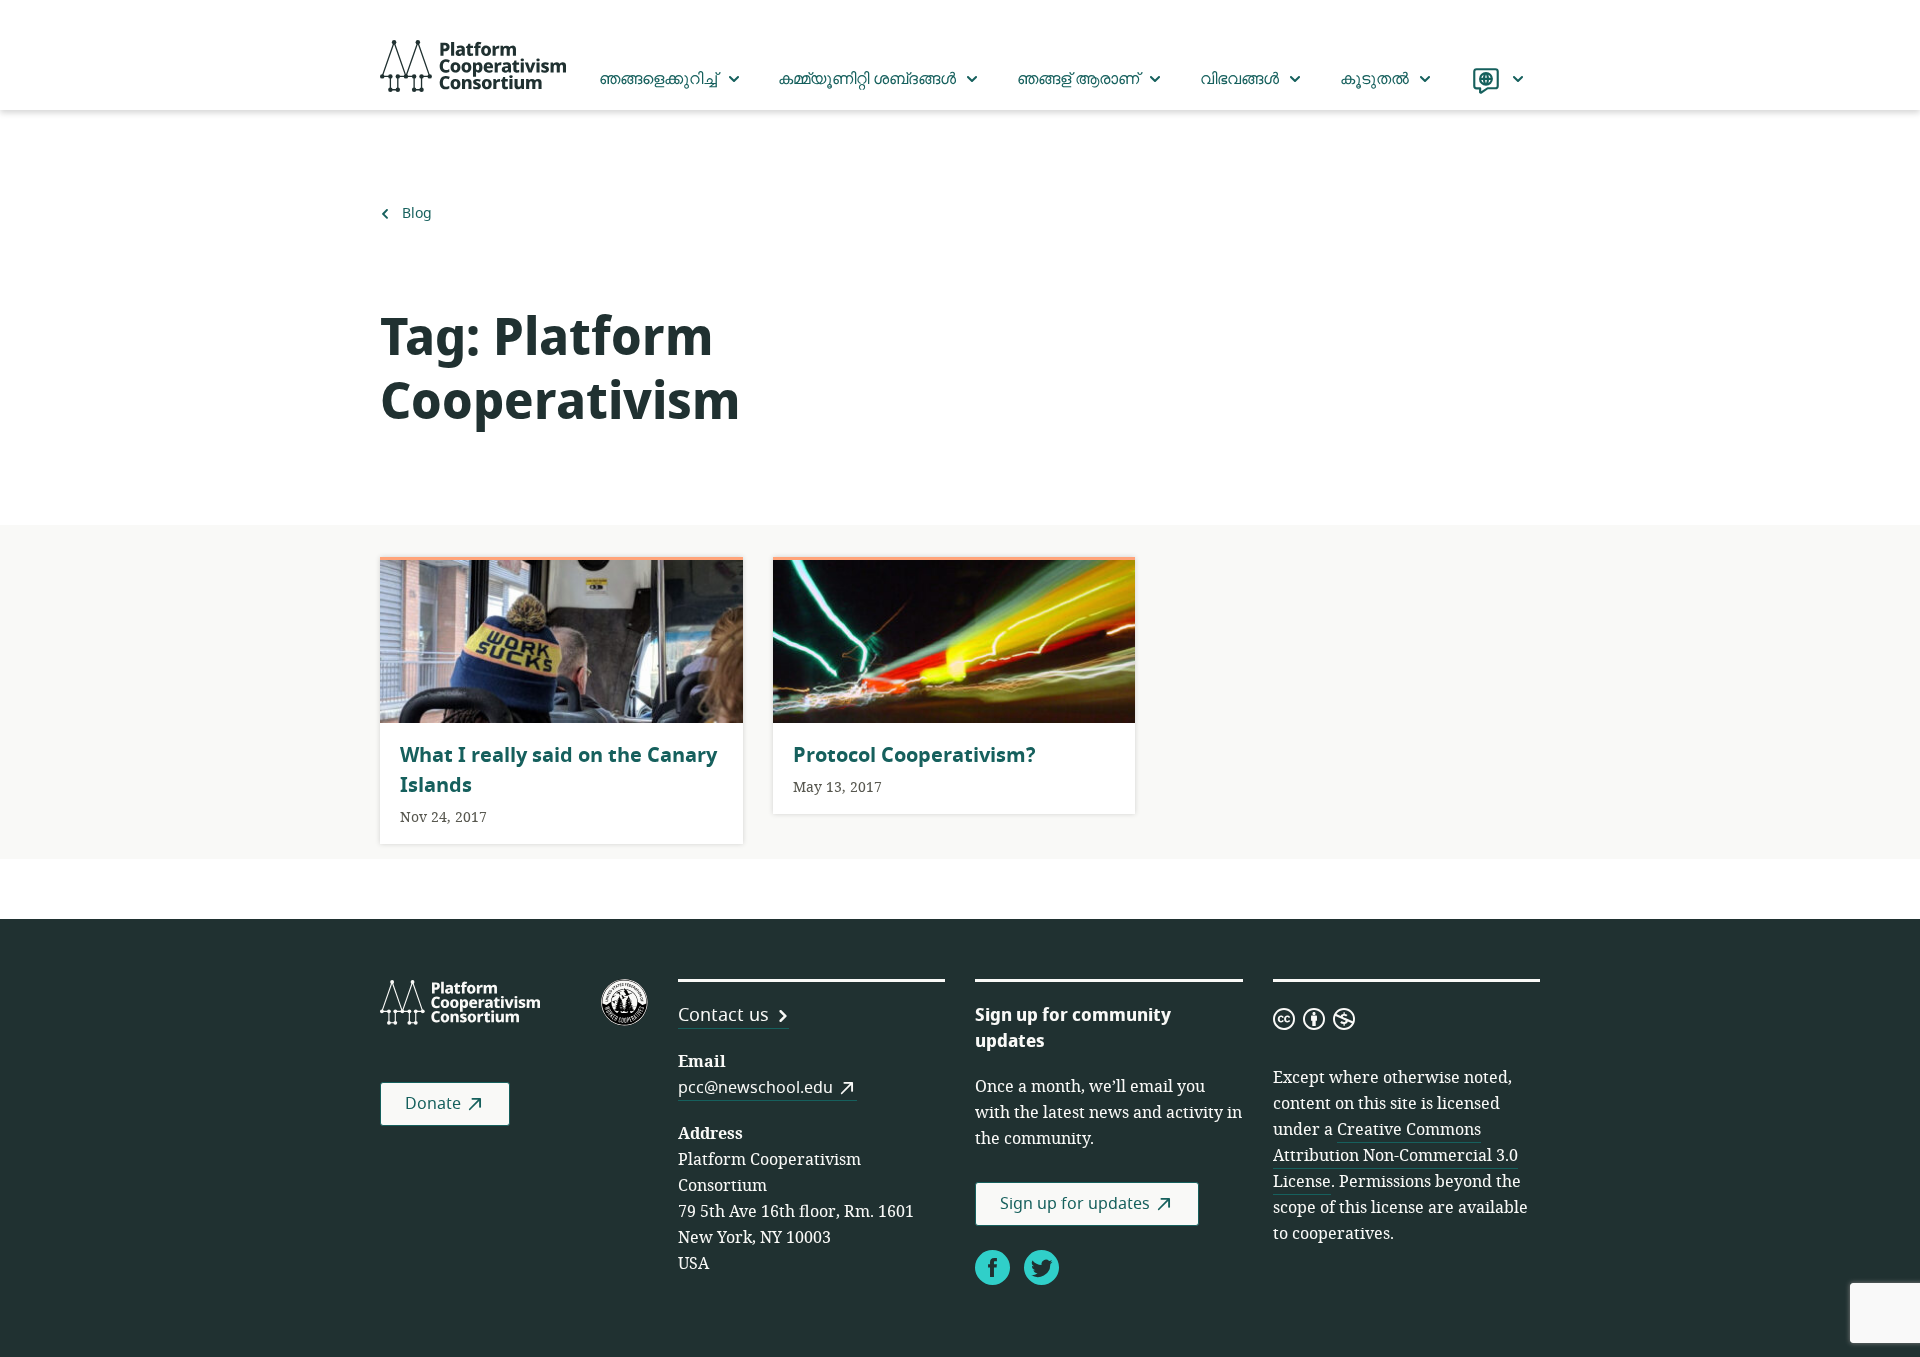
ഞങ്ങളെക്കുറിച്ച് (658, 79)
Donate (433, 1104)
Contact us (723, 1015)
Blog (416, 214)
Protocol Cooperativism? (914, 755)
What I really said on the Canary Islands (558, 770)
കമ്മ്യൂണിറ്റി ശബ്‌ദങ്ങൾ (867, 79)
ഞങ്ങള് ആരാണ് (1078, 79)
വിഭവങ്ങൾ (1239, 79)
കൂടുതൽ (1374, 79)
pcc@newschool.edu (755, 1088)
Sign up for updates (1075, 1204)
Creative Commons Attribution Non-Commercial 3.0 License (1395, 1156)
